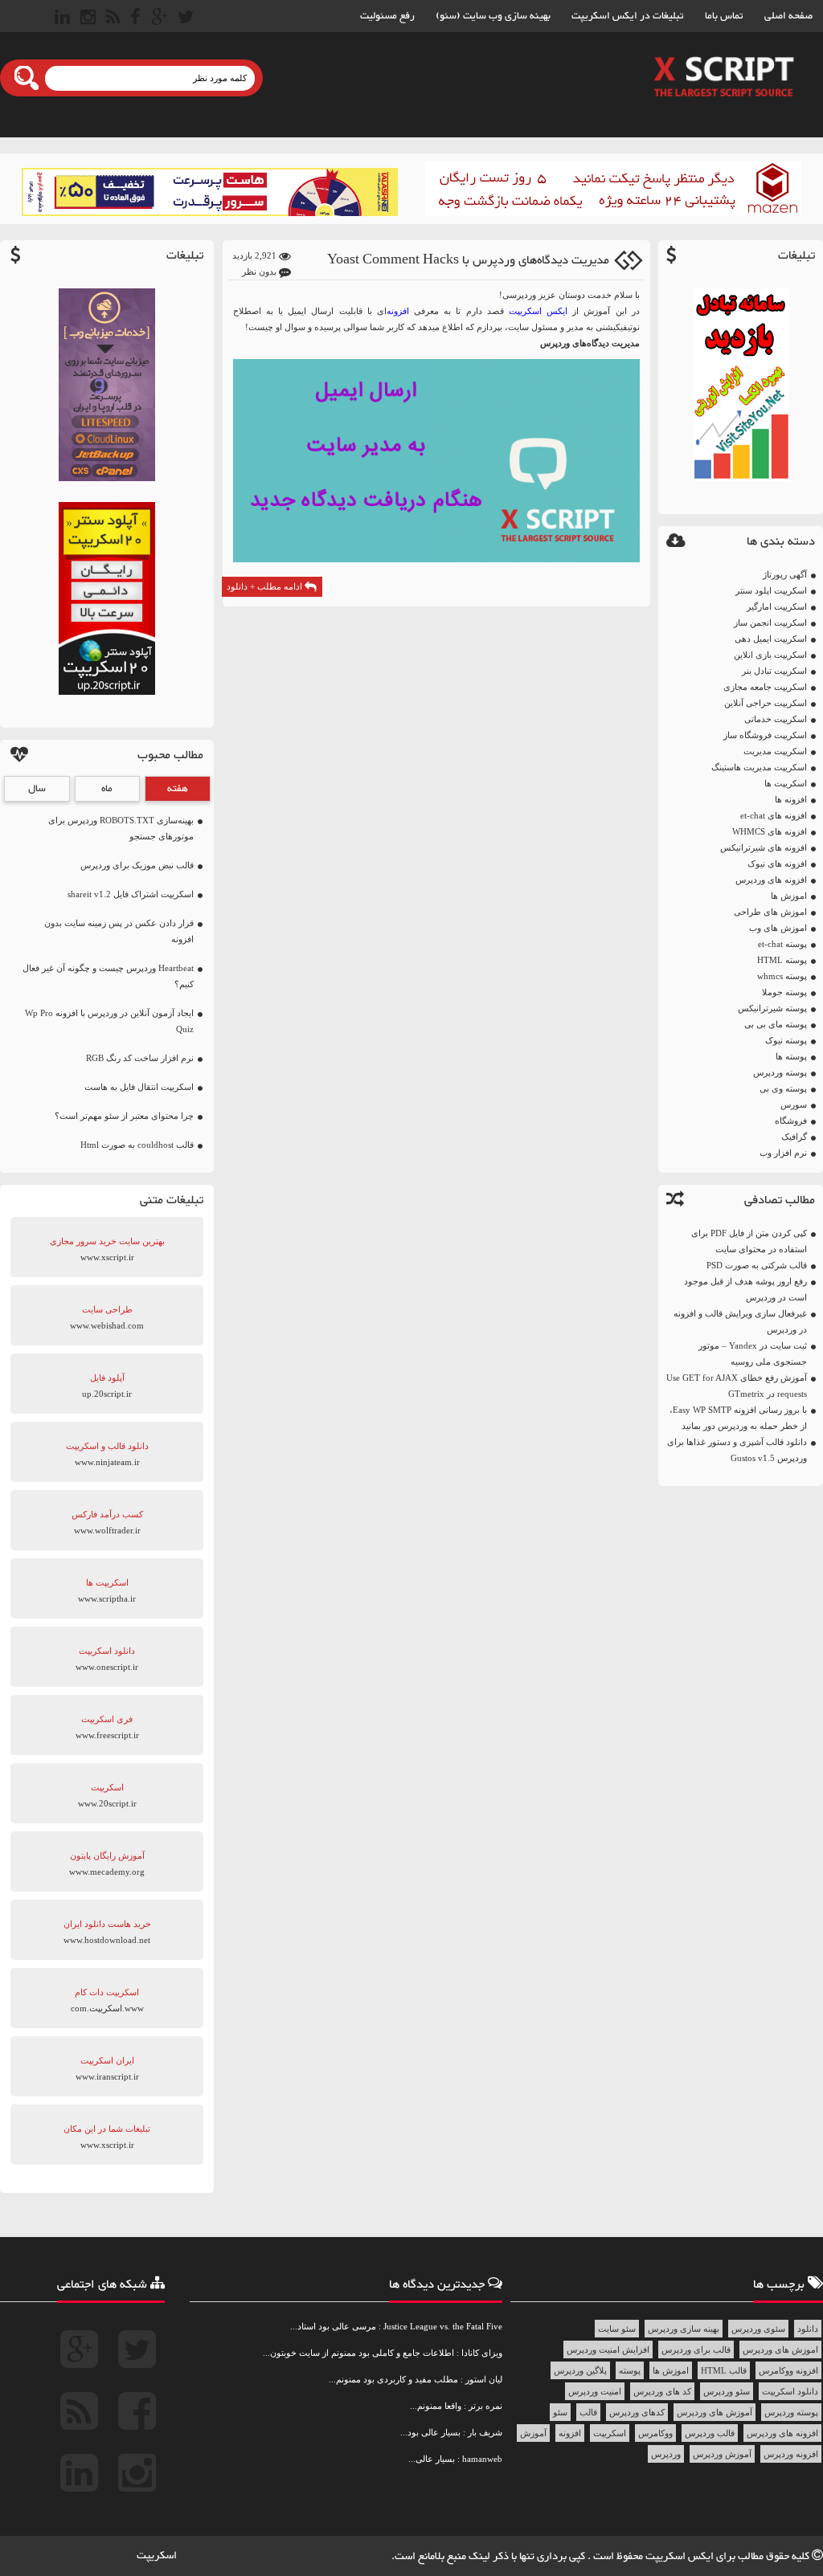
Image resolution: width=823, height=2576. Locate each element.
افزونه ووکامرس (788, 2370)
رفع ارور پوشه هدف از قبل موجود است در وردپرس (745, 1289)
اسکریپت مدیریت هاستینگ (759, 767)
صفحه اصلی (788, 16)
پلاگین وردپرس (580, 2370)
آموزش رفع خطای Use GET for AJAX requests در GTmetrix (737, 1386)
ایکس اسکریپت (538, 311)
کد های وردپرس (662, 2391)
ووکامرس (655, 2433)
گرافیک (794, 1137)
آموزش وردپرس (722, 2454)
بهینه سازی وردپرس (684, 2329)
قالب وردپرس (710, 2433)
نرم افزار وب (783, 1153)
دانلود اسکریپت (790, 2391)
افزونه (570, 2433)
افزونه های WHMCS (770, 831)
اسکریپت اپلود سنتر (771, 590)
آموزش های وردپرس (714, 2412)
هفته (178, 789)
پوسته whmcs (782, 976)
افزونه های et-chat (774, 815)
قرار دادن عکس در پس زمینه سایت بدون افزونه (119, 931)
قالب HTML (724, 2370)
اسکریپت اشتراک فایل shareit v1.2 (131, 894)
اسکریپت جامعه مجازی (765, 687)
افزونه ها (791, 799)
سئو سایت (617, 2329)
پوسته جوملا (784, 992)
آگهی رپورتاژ (785, 574)
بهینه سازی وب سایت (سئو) (493, 16)
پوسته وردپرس (780, 1072)
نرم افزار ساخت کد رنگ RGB (140, 1058)
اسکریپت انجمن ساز (770, 623)
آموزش (533, 2433)
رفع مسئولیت (387, 16)
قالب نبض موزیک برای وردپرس (137, 865)
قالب (588, 2412)
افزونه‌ (398, 311)
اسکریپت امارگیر (777, 606)
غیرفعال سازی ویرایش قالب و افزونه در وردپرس (740, 1321)
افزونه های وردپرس (771, 880)
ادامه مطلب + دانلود (266, 586)
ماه (107, 789)
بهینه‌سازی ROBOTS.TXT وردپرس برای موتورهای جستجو (121, 828)
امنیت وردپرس (595, 2391)
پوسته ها (791, 1056)
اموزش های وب (778, 928)
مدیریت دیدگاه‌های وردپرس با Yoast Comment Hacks (468, 261)
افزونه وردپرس (791, 2454)
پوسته (630, 2370)
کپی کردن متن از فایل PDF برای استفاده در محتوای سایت (749, 1241)
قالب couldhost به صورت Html (137, 1145)
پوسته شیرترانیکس (772, 1008)
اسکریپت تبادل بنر (774, 671)
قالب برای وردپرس (696, 2349)
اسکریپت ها (786, 783)
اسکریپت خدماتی (776, 719)
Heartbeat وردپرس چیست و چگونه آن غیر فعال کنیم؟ (108, 976)
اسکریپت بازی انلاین (770, 655)
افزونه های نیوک (777, 863)
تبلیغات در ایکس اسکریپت (628, 16)
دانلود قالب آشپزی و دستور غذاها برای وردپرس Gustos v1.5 (737, 1450)
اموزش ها (789, 896)
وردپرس (666, 2454)
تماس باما (724, 16)
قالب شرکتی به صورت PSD (757, 1265)
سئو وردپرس (727, 2391)
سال (37, 789)
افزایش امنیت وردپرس (608, 2349)
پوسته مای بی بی (776, 1024)
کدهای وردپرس (637, 2412)
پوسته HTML (782, 960)
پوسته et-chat (782, 944)
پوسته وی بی (783, 1088)
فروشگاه (791, 1121)
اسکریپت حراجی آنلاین (766, 703)
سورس (794, 1104)
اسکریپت (610, 2433)
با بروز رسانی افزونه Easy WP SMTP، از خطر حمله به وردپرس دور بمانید (738, 1418)
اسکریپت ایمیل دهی (771, 639)
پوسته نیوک (786, 1040)
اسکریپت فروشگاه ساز (765, 735)
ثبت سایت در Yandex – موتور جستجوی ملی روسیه (753, 1353)
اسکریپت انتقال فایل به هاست (139, 1087)
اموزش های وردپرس (780, 2349)
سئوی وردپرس (758, 2329)
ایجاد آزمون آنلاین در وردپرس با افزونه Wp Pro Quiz (109, 1021)
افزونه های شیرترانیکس (764, 847)
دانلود (808, 2329)
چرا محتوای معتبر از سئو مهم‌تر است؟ (124, 1116)
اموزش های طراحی (770, 912)
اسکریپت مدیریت (775, 751)
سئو (560, 2412)
